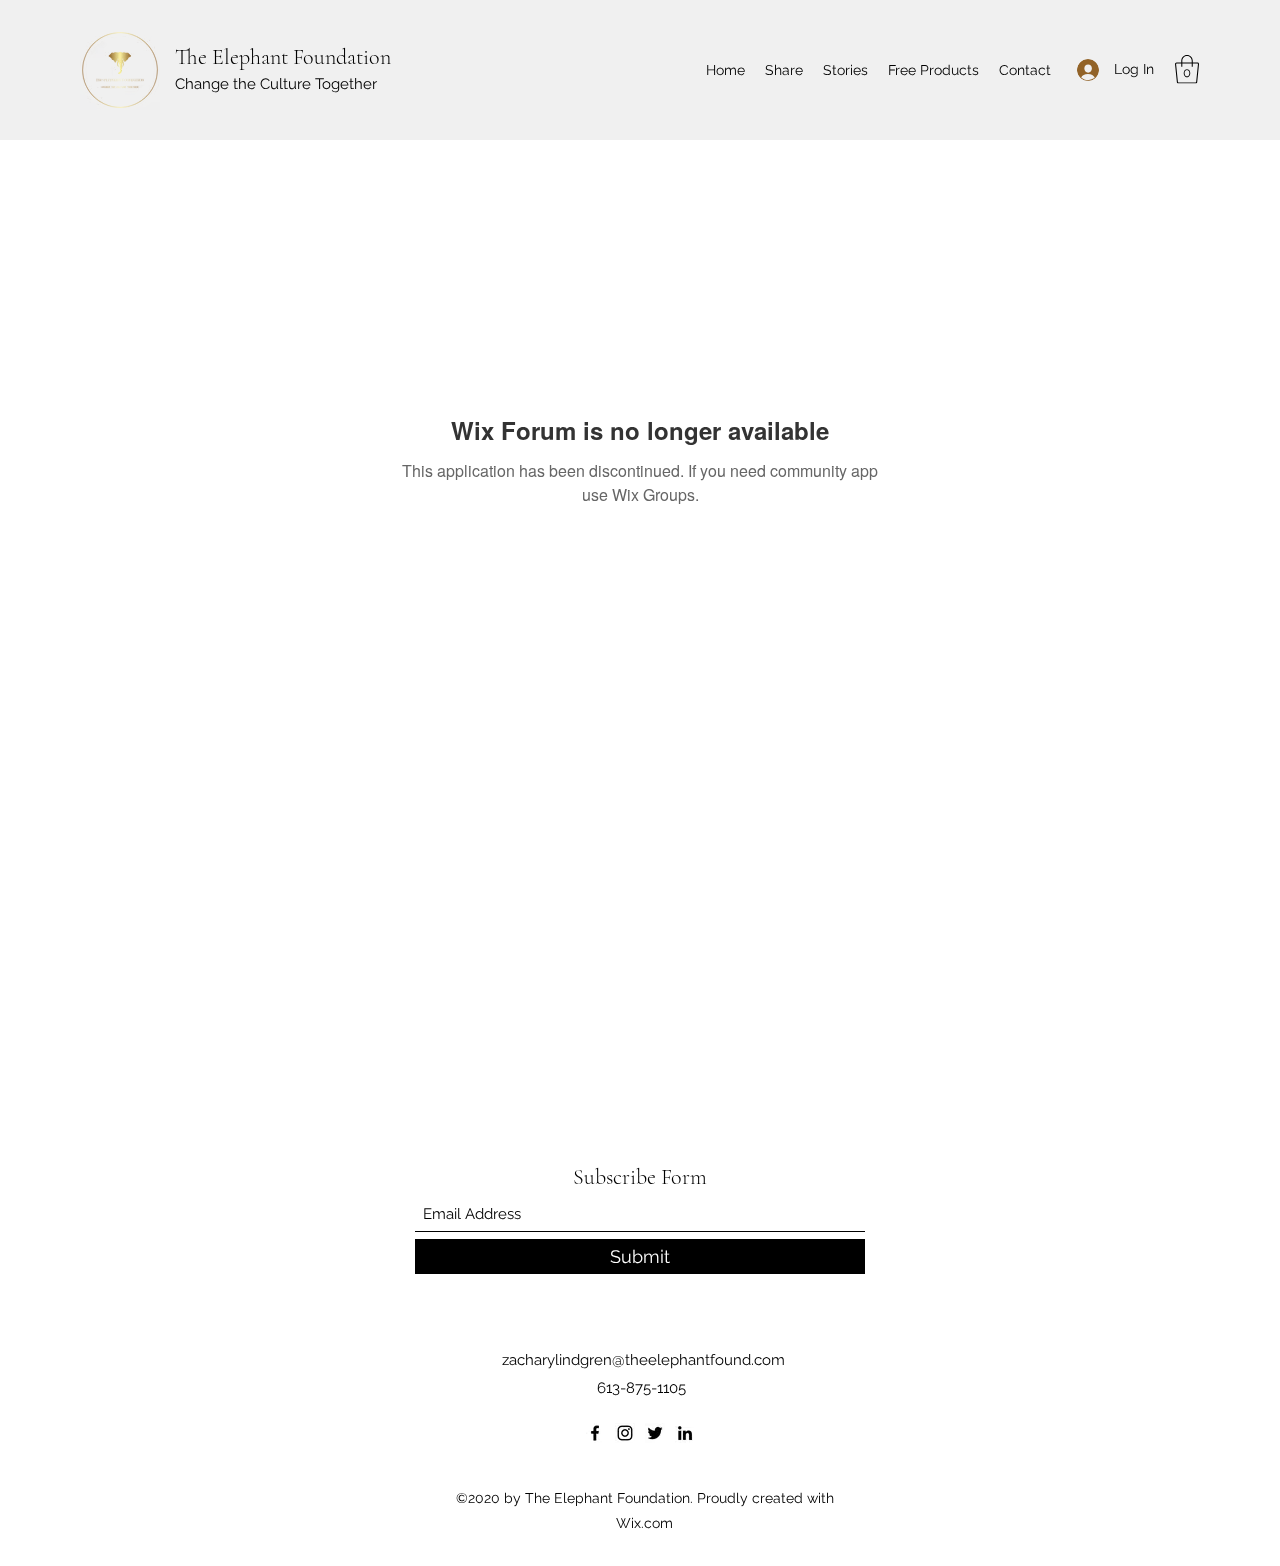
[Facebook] (595, 1433)
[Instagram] (625, 1433)
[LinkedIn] (685, 1433)
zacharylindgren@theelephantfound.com (643, 1360)
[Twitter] (655, 1433)
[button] (1187, 69)
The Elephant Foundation (283, 57)
